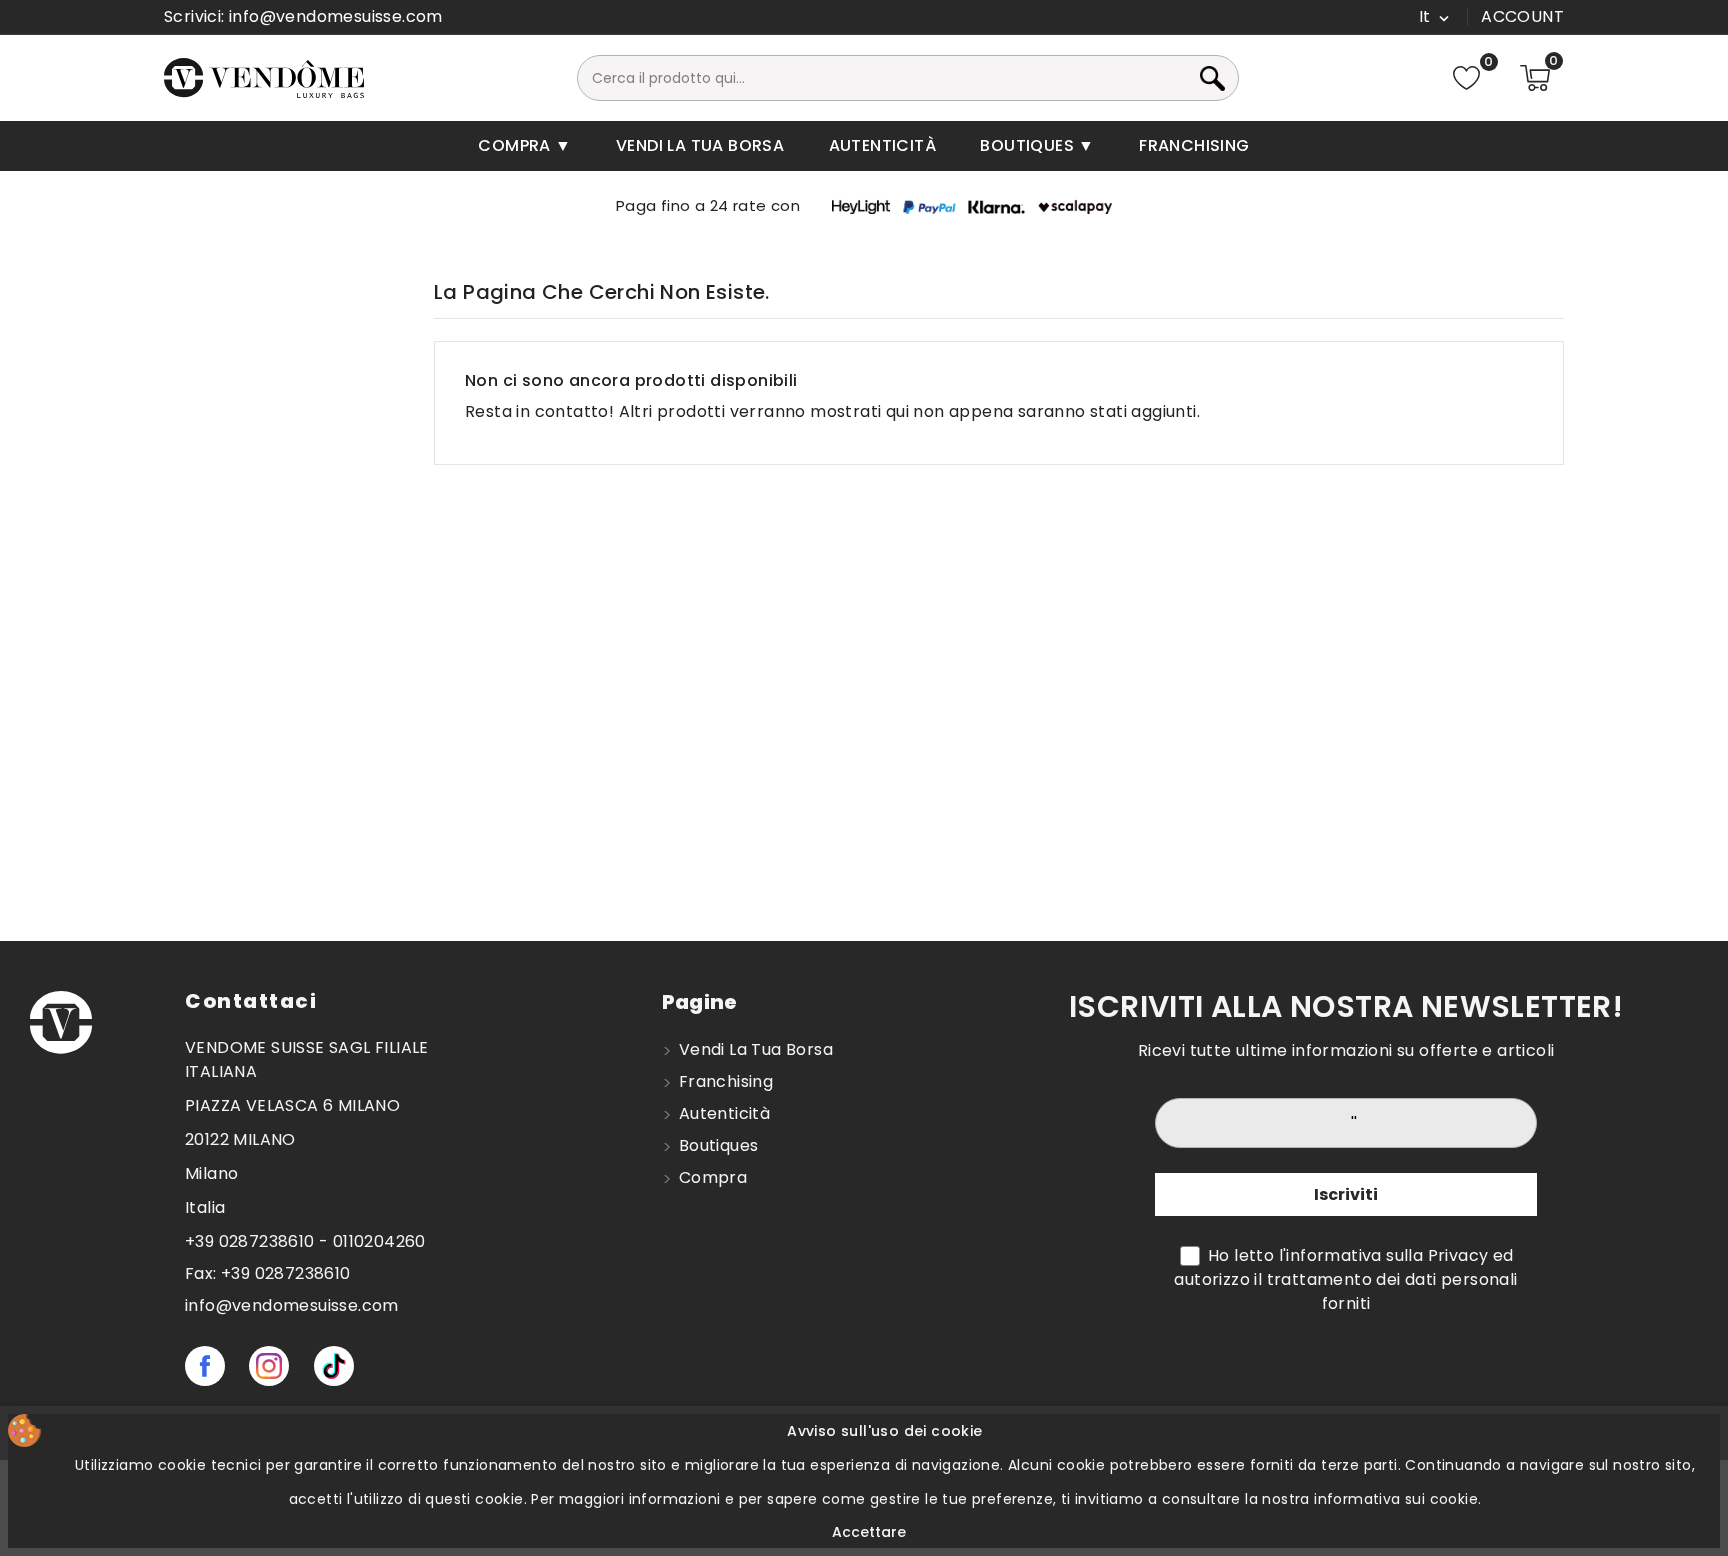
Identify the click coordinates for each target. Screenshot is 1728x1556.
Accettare (869, 1532)
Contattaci (251, 1001)
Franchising (1194, 145)
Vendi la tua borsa (700, 145)
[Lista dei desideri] (1466, 78)
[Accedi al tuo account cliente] (1522, 17)
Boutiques (1029, 145)
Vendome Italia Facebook (205, 1366)
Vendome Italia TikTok (334, 1366)
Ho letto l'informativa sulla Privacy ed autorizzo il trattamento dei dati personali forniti (1345, 1279)
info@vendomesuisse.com (336, 16)
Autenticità (882, 145)
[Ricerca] (1233, 78)
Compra (516, 145)
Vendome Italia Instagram (269, 1366)
